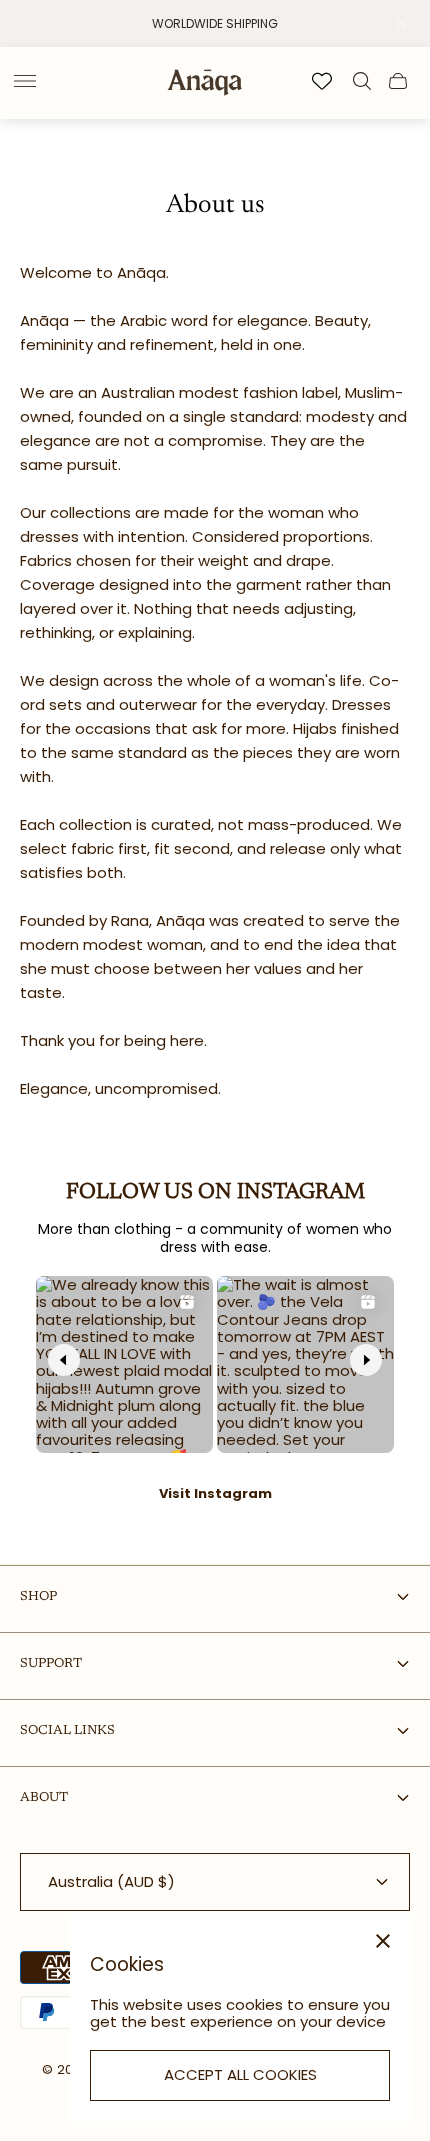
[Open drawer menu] (25, 81)
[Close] (383, 1941)
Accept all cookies (240, 2074)
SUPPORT (51, 1663)
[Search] (362, 81)
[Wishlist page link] (322, 81)
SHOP (38, 1596)
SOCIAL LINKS (67, 1730)
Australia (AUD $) (111, 1881)
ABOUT (44, 1797)
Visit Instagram (215, 1493)
